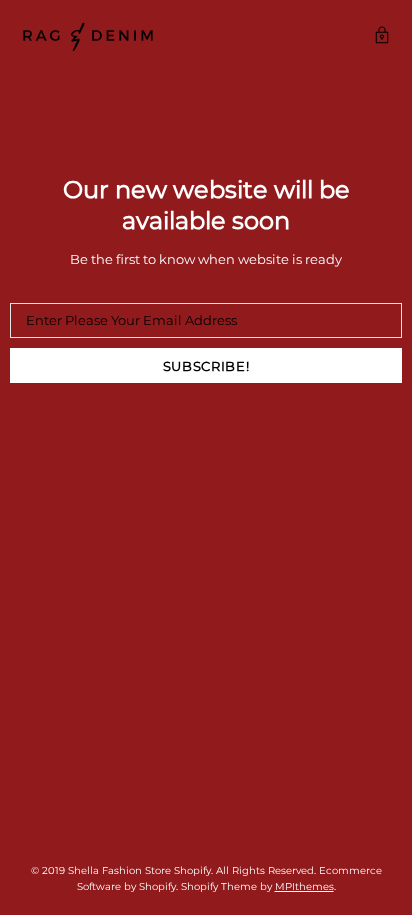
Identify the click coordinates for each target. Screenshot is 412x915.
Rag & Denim (88, 37)
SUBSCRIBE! (206, 366)
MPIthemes (304, 886)
